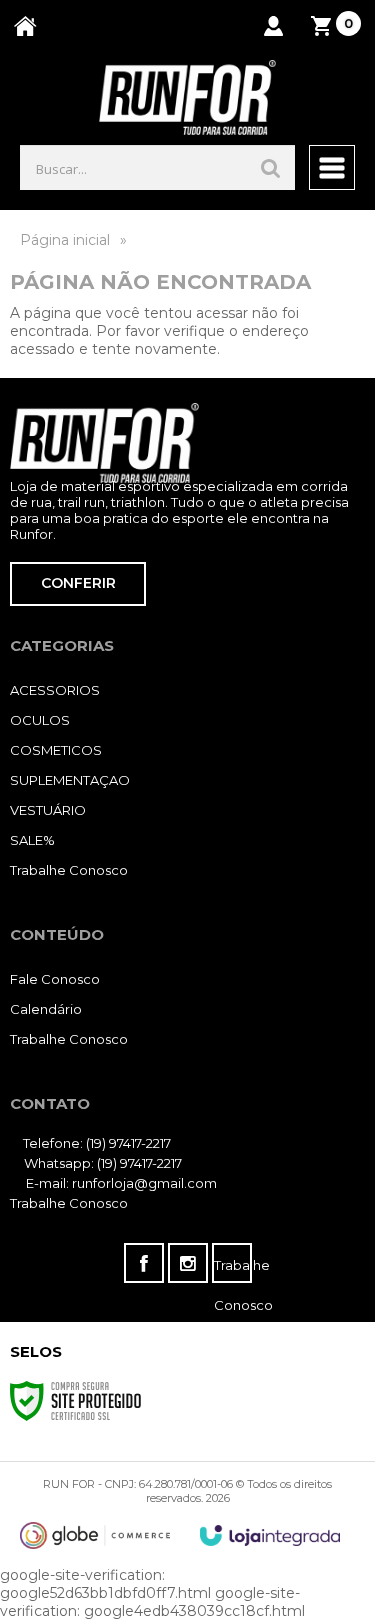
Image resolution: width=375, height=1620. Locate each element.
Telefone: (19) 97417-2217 (95, 1143)
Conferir (78, 583)
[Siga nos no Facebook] (144, 1263)
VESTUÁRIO (48, 810)
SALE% (32, 840)
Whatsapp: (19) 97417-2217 (101, 1163)
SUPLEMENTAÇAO (70, 780)
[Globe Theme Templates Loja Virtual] (95, 1535)
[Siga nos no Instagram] (188, 1263)
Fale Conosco (55, 979)
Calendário (46, 1009)
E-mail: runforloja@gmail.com (120, 1183)
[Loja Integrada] (270, 1535)
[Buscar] (271, 167)
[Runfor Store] (187, 97)
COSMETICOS (56, 750)
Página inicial (65, 240)
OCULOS (40, 720)
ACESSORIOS (55, 690)
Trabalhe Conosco (69, 870)
